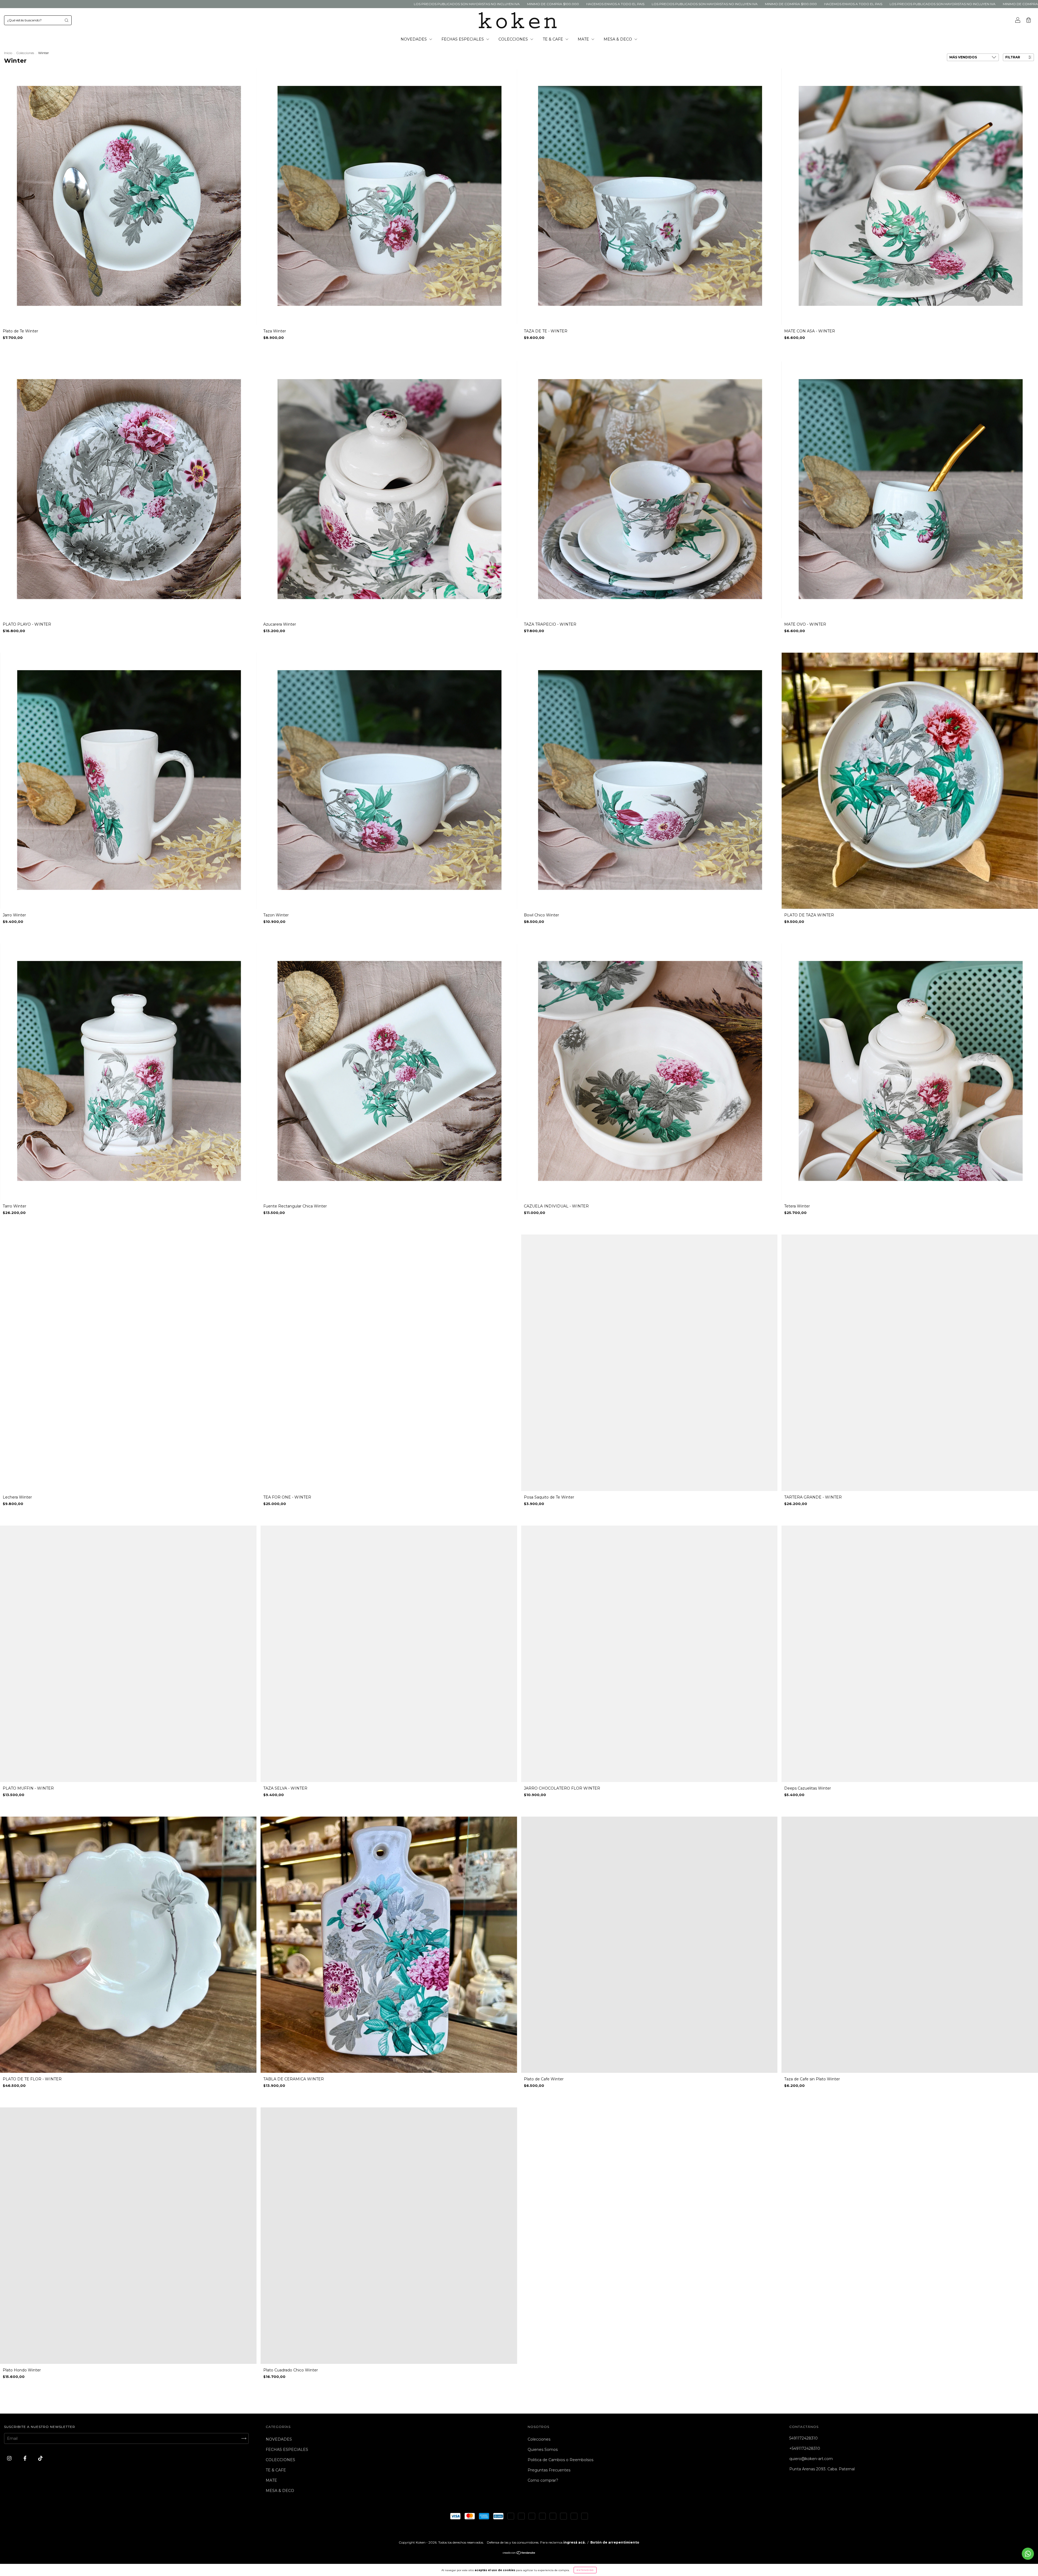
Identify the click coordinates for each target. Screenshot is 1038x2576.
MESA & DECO (618, 39)
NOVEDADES (414, 39)
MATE (584, 39)
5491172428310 (804, 2438)
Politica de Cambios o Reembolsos (560, 2460)
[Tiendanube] (519, 2553)
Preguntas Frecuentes (549, 2470)
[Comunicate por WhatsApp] (1028, 2554)
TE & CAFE (553, 39)
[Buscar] (66, 20)
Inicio (8, 53)
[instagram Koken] (10, 2458)
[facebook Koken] (26, 2458)
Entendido (585, 2570)
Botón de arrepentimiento (615, 2542)
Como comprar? (543, 2480)
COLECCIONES (514, 39)
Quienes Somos (543, 2450)
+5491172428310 (805, 2448)
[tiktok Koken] (40, 2458)
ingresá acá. (574, 2542)
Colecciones (25, 53)
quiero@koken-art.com (811, 2459)
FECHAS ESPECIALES (463, 39)
